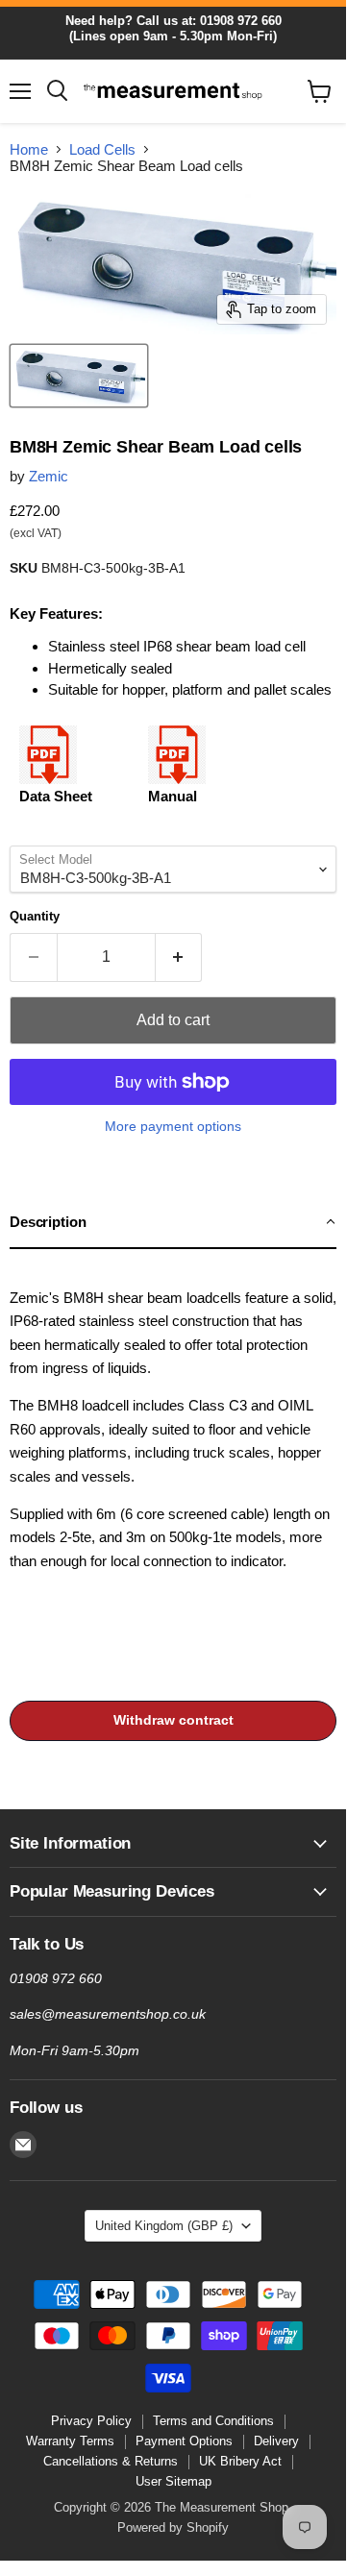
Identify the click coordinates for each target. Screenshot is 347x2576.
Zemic (49, 476)
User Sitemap (173, 2481)
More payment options (173, 1126)
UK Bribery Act (240, 2461)
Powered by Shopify (173, 2527)
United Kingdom (164, 2226)
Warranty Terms (70, 2441)
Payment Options (184, 2441)
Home (29, 149)
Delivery (276, 2441)
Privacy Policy (91, 2421)
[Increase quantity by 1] (179, 957)
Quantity (35, 916)
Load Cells (102, 149)
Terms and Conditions (213, 2421)
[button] (173, 1223)
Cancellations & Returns (111, 2461)
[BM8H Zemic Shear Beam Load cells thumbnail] (79, 376)
